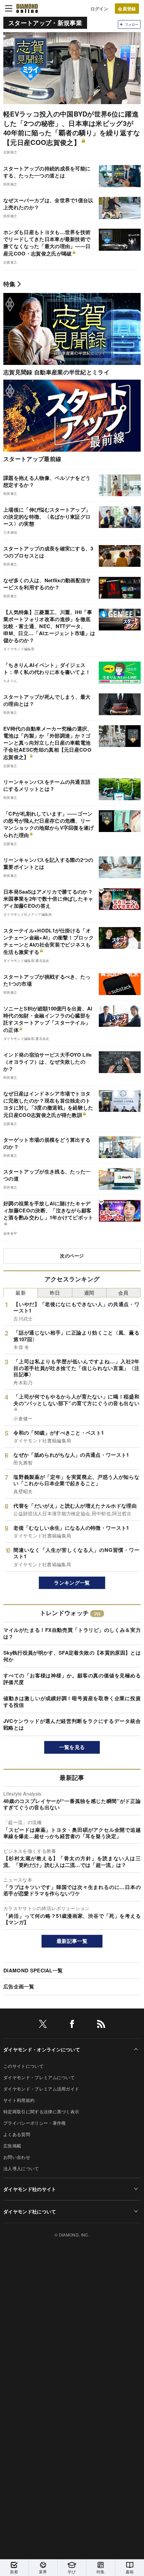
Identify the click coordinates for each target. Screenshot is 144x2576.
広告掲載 (12, 2146)
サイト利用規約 (19, 2100)
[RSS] (101, 2025)
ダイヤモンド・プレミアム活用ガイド (41, 2089)
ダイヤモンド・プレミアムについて (39, 2077)
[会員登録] (127, 9)
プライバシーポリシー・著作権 (34, 2123)
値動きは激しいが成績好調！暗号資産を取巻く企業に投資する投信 (72, 1701)
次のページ (72, 1256)
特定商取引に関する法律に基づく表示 (41, 2111)
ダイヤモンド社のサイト (30, 2189)
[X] (43, 2025)
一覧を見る (72, 1747)
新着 (14, 2571)
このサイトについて (23, 2066)
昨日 (55, 1293)
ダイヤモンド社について (30, 2211)
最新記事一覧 (72, 1941)
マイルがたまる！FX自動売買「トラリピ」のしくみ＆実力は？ (72, 1633)
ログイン (99, 9)
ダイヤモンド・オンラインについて (42, 2049)
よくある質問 (17, 2134)
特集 (10, 284)
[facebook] (72, 2025)
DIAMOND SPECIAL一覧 (33, 1970)
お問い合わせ (17, 2157)
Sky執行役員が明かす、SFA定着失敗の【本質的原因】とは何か (72, 1656)
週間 (89, 1293)
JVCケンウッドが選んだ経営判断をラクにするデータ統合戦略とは (72, 1724)
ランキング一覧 (72, 1583)
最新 (21, 1293)
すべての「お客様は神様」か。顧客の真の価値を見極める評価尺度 (72, 1679)
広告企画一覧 (19, 1986)
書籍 (130, 2571)
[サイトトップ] (27, 8)
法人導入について (21, 2168)
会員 (123, 1293)
